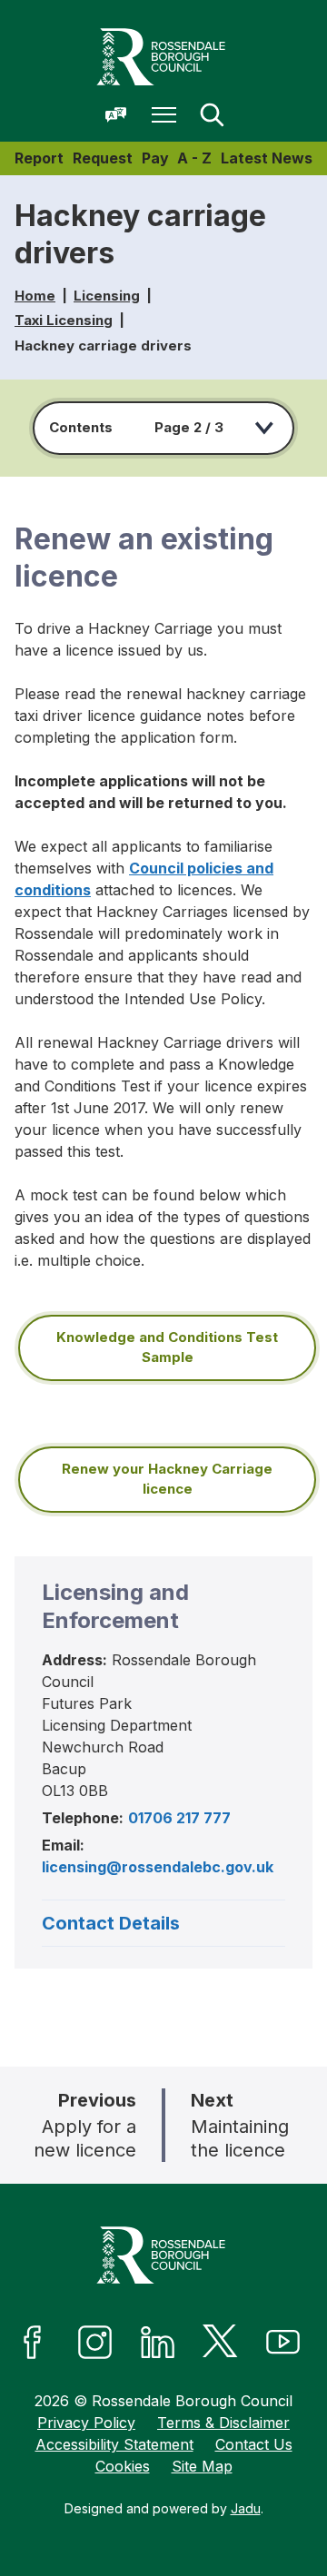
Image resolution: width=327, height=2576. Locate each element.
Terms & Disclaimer (223, 2423)
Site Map (202, 2466)
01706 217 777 (179, 1818)
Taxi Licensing (64, 320)
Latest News (267, 158)
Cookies (123, 2466)
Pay (155, 158)
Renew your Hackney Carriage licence (167, 1479)
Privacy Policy (86, 2423)
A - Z (194, 158)
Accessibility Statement (114, 2444)
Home (35, 296)
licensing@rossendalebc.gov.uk (158, 1867)
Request (103, 158)
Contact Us (254, 2444)
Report (39, 158)
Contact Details (111, 1923)
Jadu (246, 2508)
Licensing (107, 296)
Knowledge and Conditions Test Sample (167, 1347)
